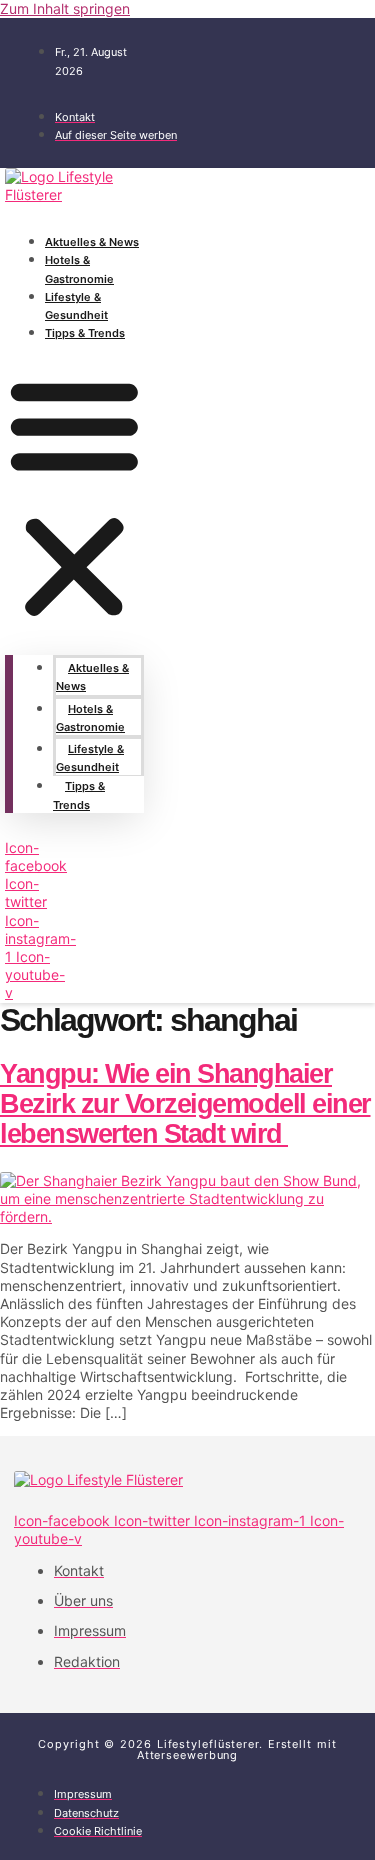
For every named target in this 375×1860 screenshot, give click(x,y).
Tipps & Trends (85, 333)
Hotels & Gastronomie (79, 269)
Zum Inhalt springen (65, 8)
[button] (74, 498)
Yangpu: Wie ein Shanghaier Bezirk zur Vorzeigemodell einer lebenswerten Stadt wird (185, 1103)
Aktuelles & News (92, 242)
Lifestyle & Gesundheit (76, 306)
